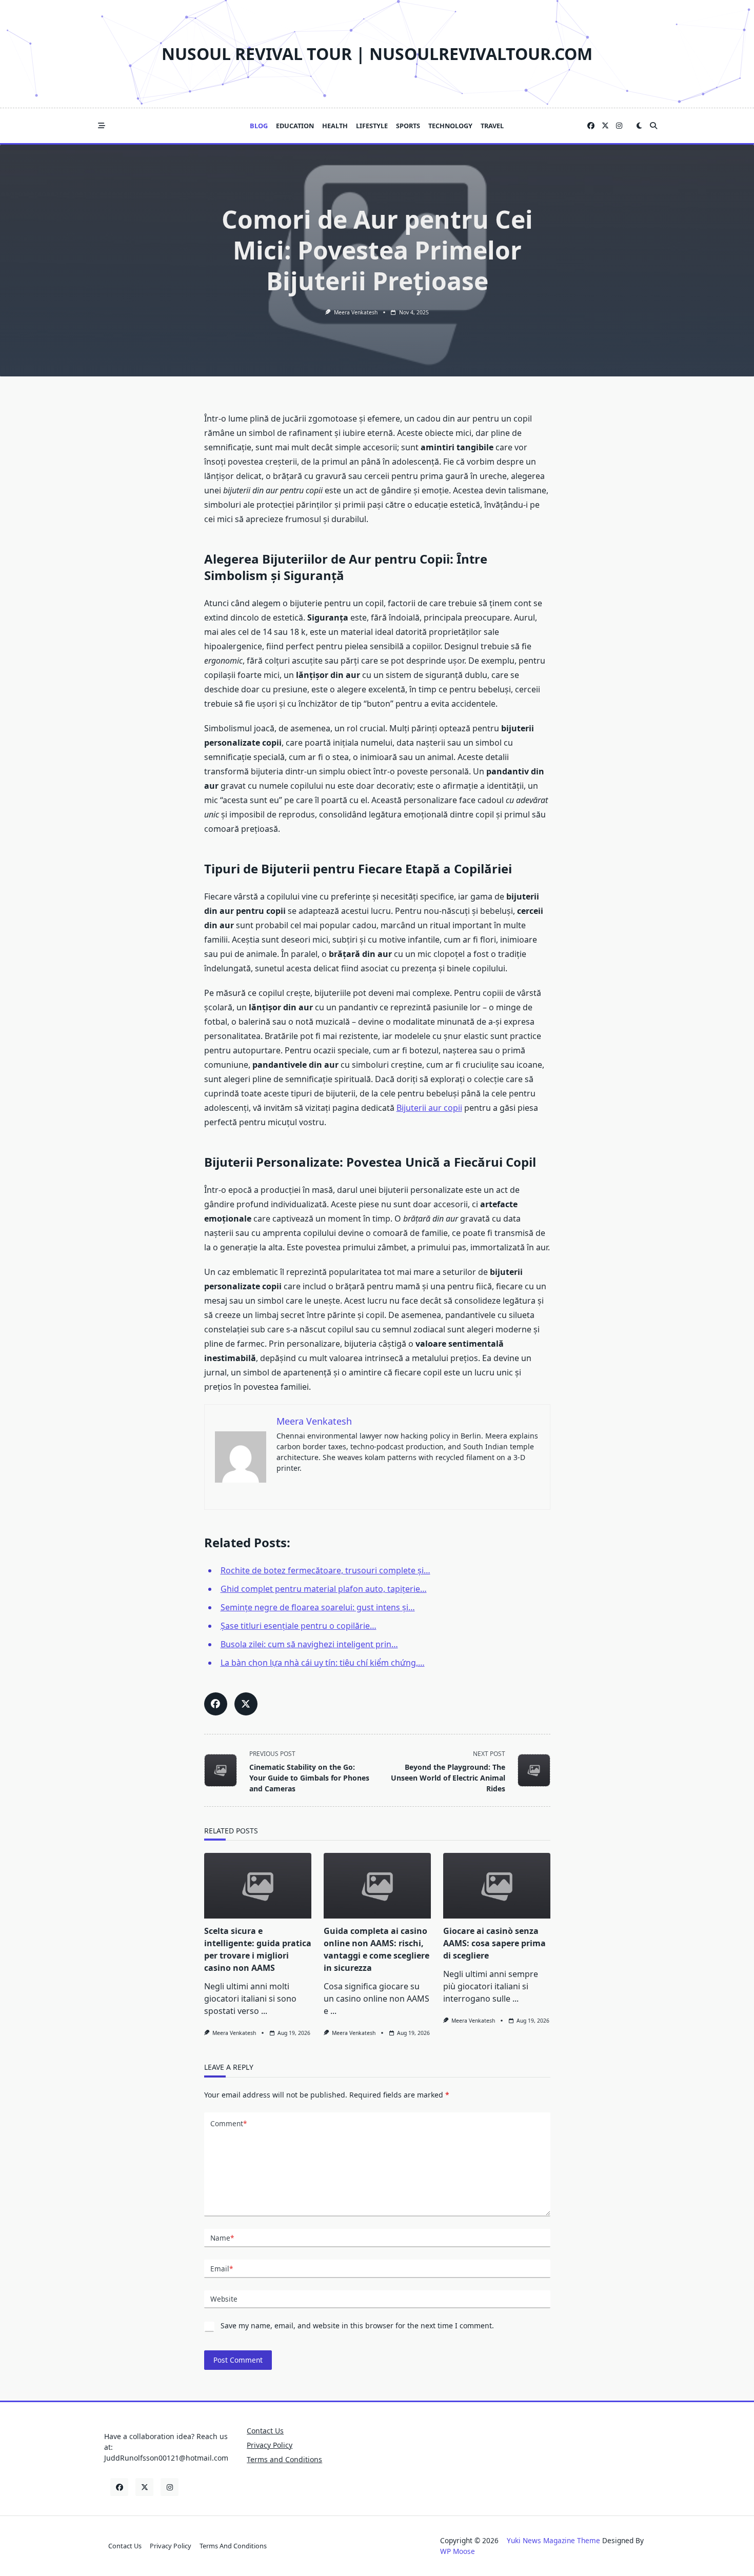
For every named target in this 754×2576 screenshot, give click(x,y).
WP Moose (458, 2551)
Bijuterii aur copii (429, 1108)
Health (335, 126)
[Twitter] (605, 126)
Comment (229, 2123)
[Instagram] (619, 126)
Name (222, 2238)
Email (222, 2269)
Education (295, 126)
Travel (492, 126)
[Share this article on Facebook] (216, 1704)
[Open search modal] (653, 126)
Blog (259, 126)
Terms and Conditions (284, 2459)
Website (224, 2299)
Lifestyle (372, 126)
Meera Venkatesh (356, 312)
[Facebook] (591, 126)
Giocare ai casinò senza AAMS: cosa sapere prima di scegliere (494, 1943)
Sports (408, 126)
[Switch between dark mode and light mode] (639, 126)
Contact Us (265, 2431)
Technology (450, 126)
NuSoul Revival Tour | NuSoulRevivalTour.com (377, 54)
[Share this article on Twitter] (246, 1704)
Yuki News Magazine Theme (553, 2540)
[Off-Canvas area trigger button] (102, 126)
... (264, 2011)
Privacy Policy (270, 2445)
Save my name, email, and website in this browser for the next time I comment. (357, 2325)
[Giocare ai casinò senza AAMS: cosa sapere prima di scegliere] (497, 1886)
